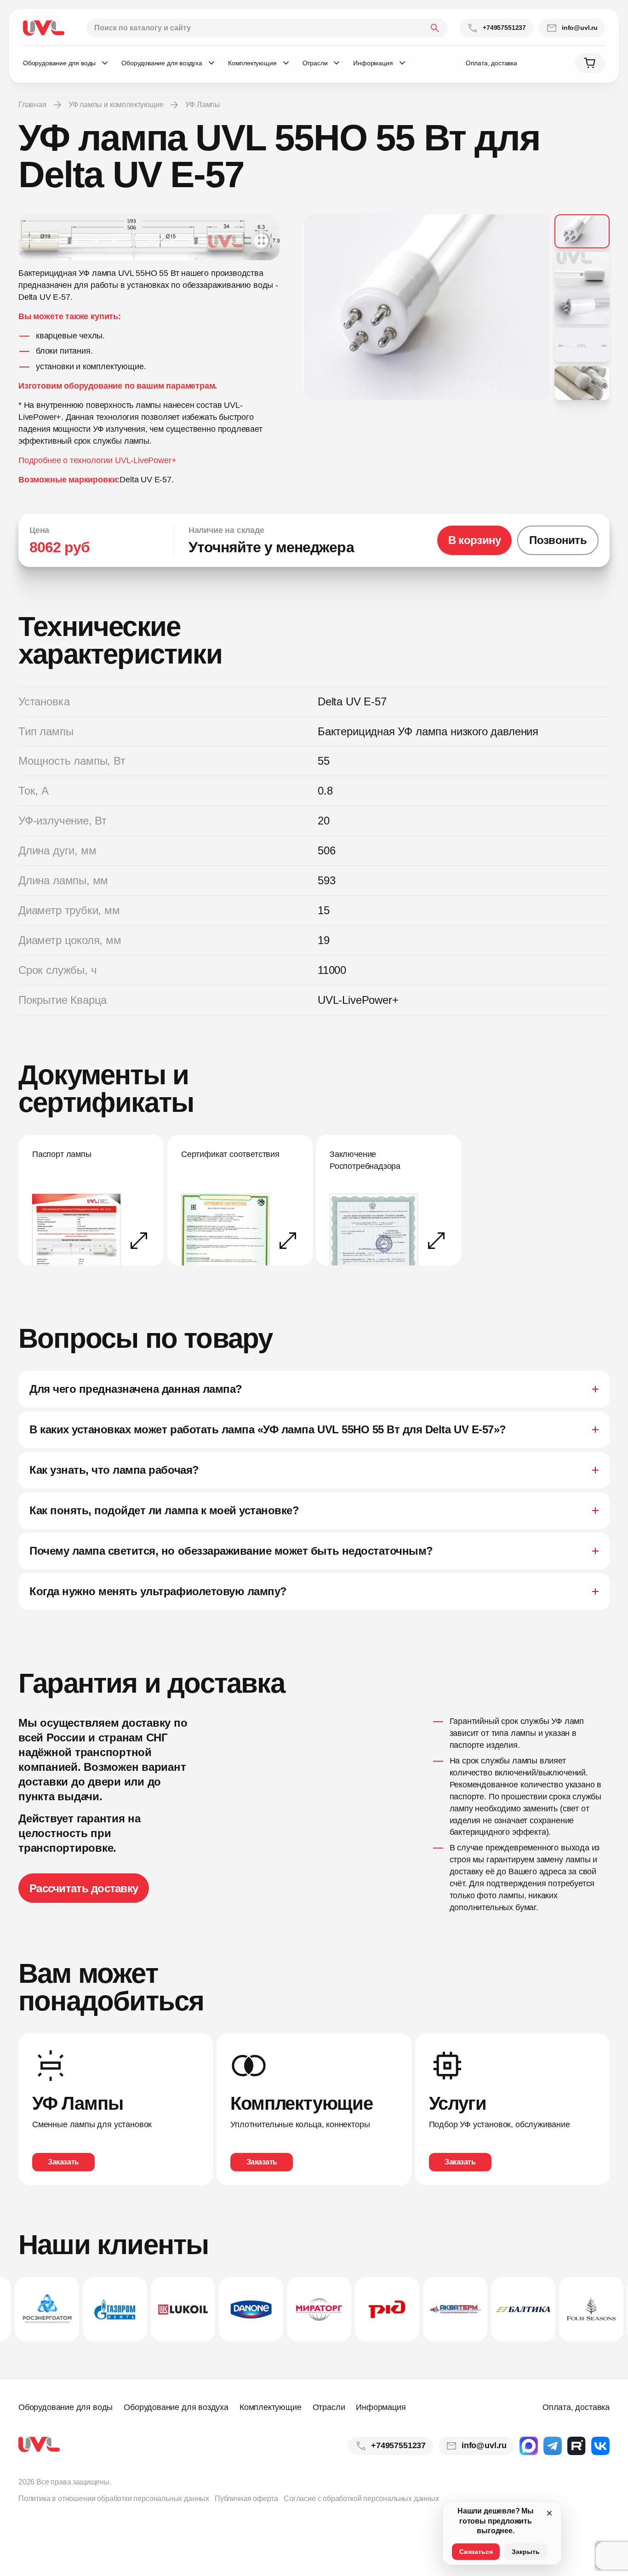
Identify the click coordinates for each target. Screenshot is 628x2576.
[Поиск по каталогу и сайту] (267, 28)
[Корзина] (590, 63)
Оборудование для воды (66, 2407)
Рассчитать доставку (84, 1888)
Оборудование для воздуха (176, 2407)
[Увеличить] (149, 237)
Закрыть (526, 2552)
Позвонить (558, 540)
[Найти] (435, 28)
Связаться (476, 2552)
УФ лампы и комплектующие (116, 105)
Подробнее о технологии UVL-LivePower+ (97, 460)
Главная (32, 105)
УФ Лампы (203, 105)
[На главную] (44, 28)
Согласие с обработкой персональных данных (361, 2499)
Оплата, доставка (491, 63)
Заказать (63, 2162)
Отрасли (329, 2407)
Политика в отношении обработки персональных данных (114, 2499)
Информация (381, 2407)
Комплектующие (271, 2407)
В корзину (475, 540)
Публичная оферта (246, 2499)
